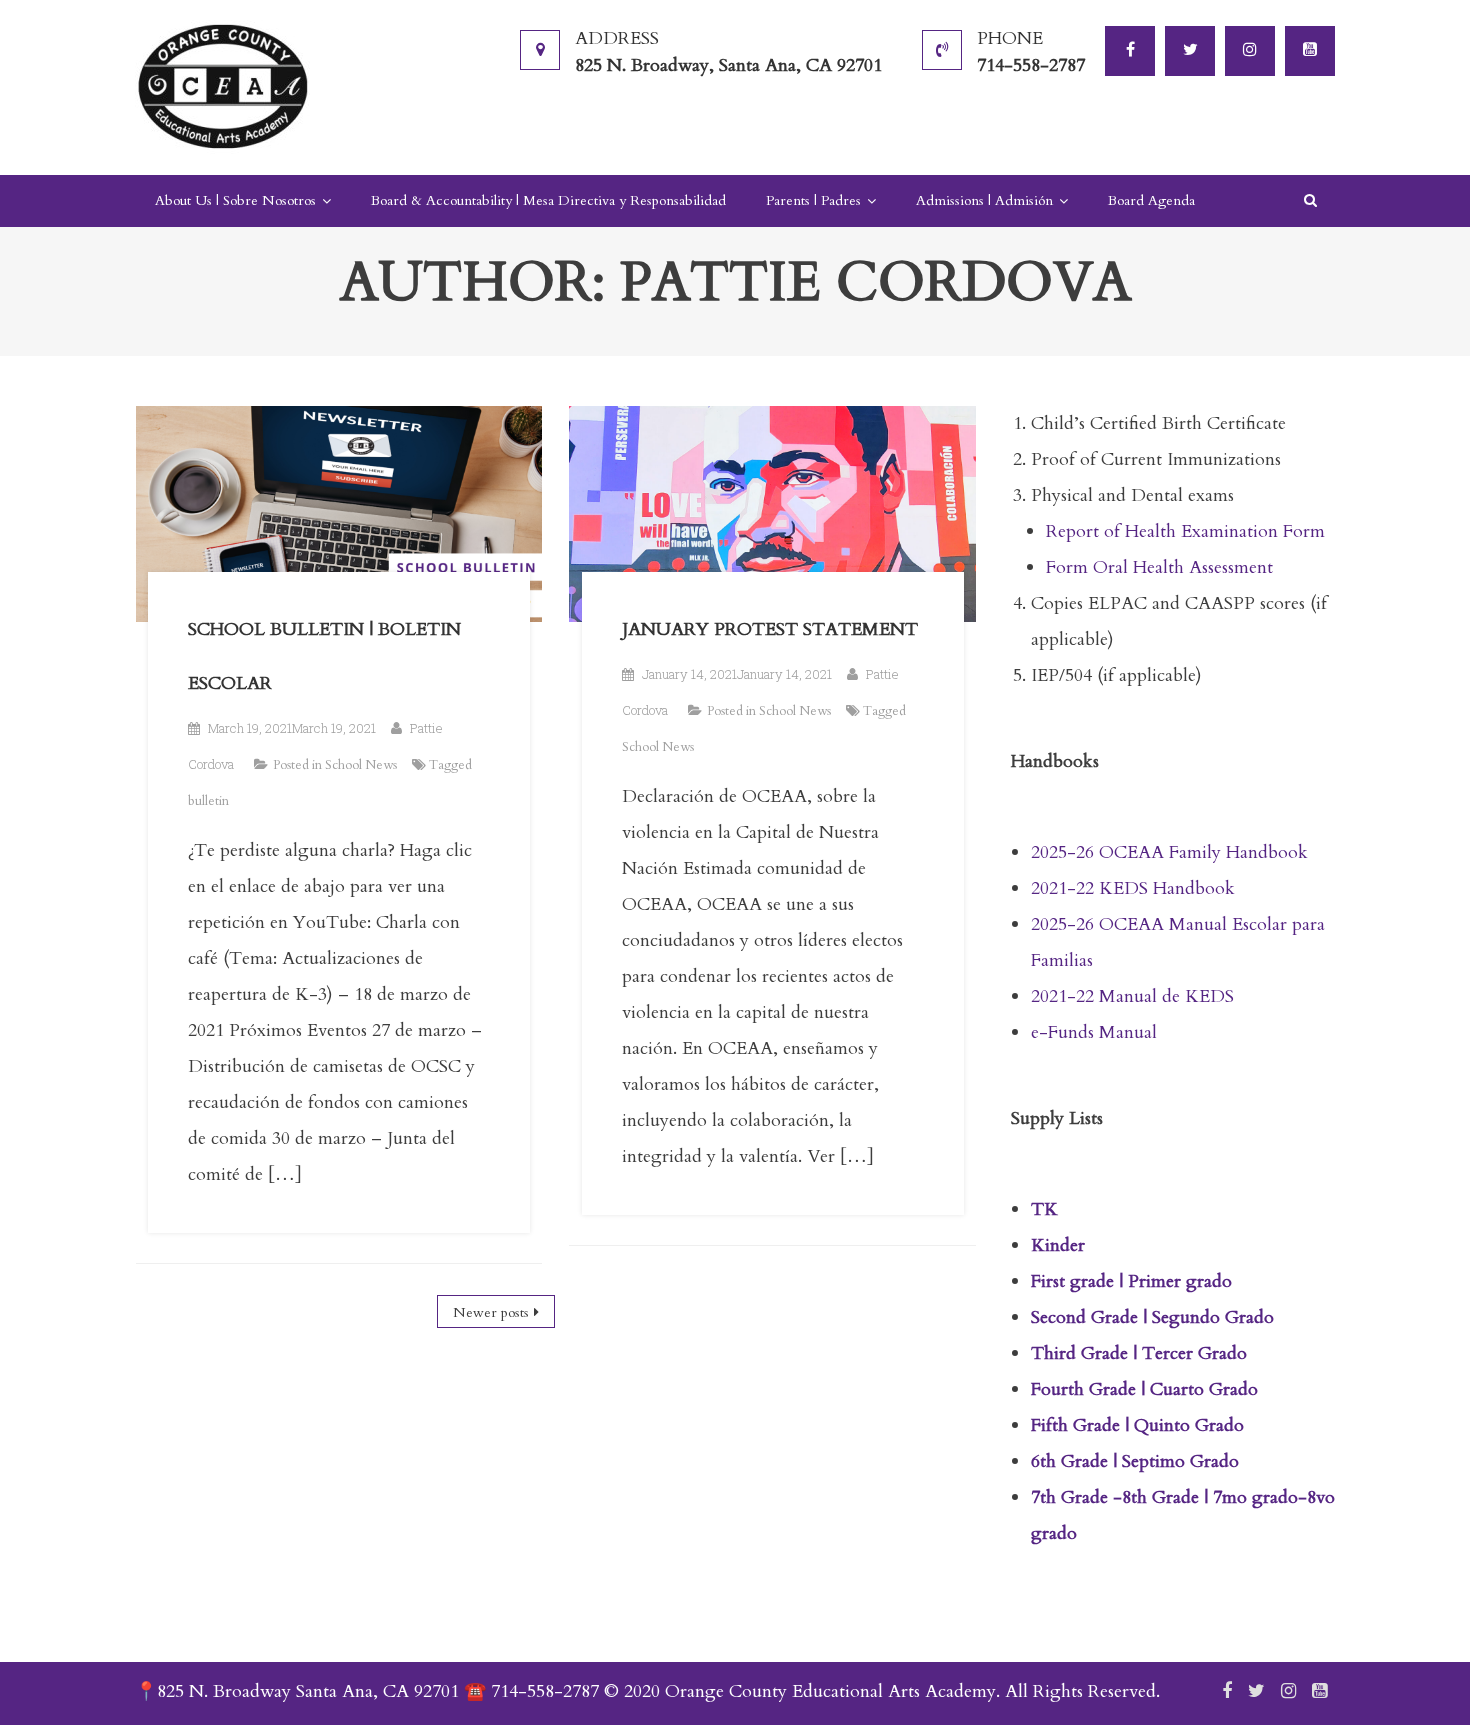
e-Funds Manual (1094, 1032)
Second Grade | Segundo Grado (1152, 1317)
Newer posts (491, 1312)
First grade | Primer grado (1131, 1281)
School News (361, 765)
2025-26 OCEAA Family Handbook (1169, 852)
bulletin (208, 801)
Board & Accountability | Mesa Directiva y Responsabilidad (548, 200)
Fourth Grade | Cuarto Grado (1144, 1389)
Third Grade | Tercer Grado (1139, 1353)
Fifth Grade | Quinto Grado (1137, 1425)
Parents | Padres (813, 200)
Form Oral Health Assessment (1162, 567)
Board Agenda (1151, 200)
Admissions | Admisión (984, 200)
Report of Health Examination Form (1185, 531)
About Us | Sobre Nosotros (235, 200)
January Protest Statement (770, 629)
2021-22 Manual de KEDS (1132, 996)
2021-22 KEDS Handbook (1133, 888)
